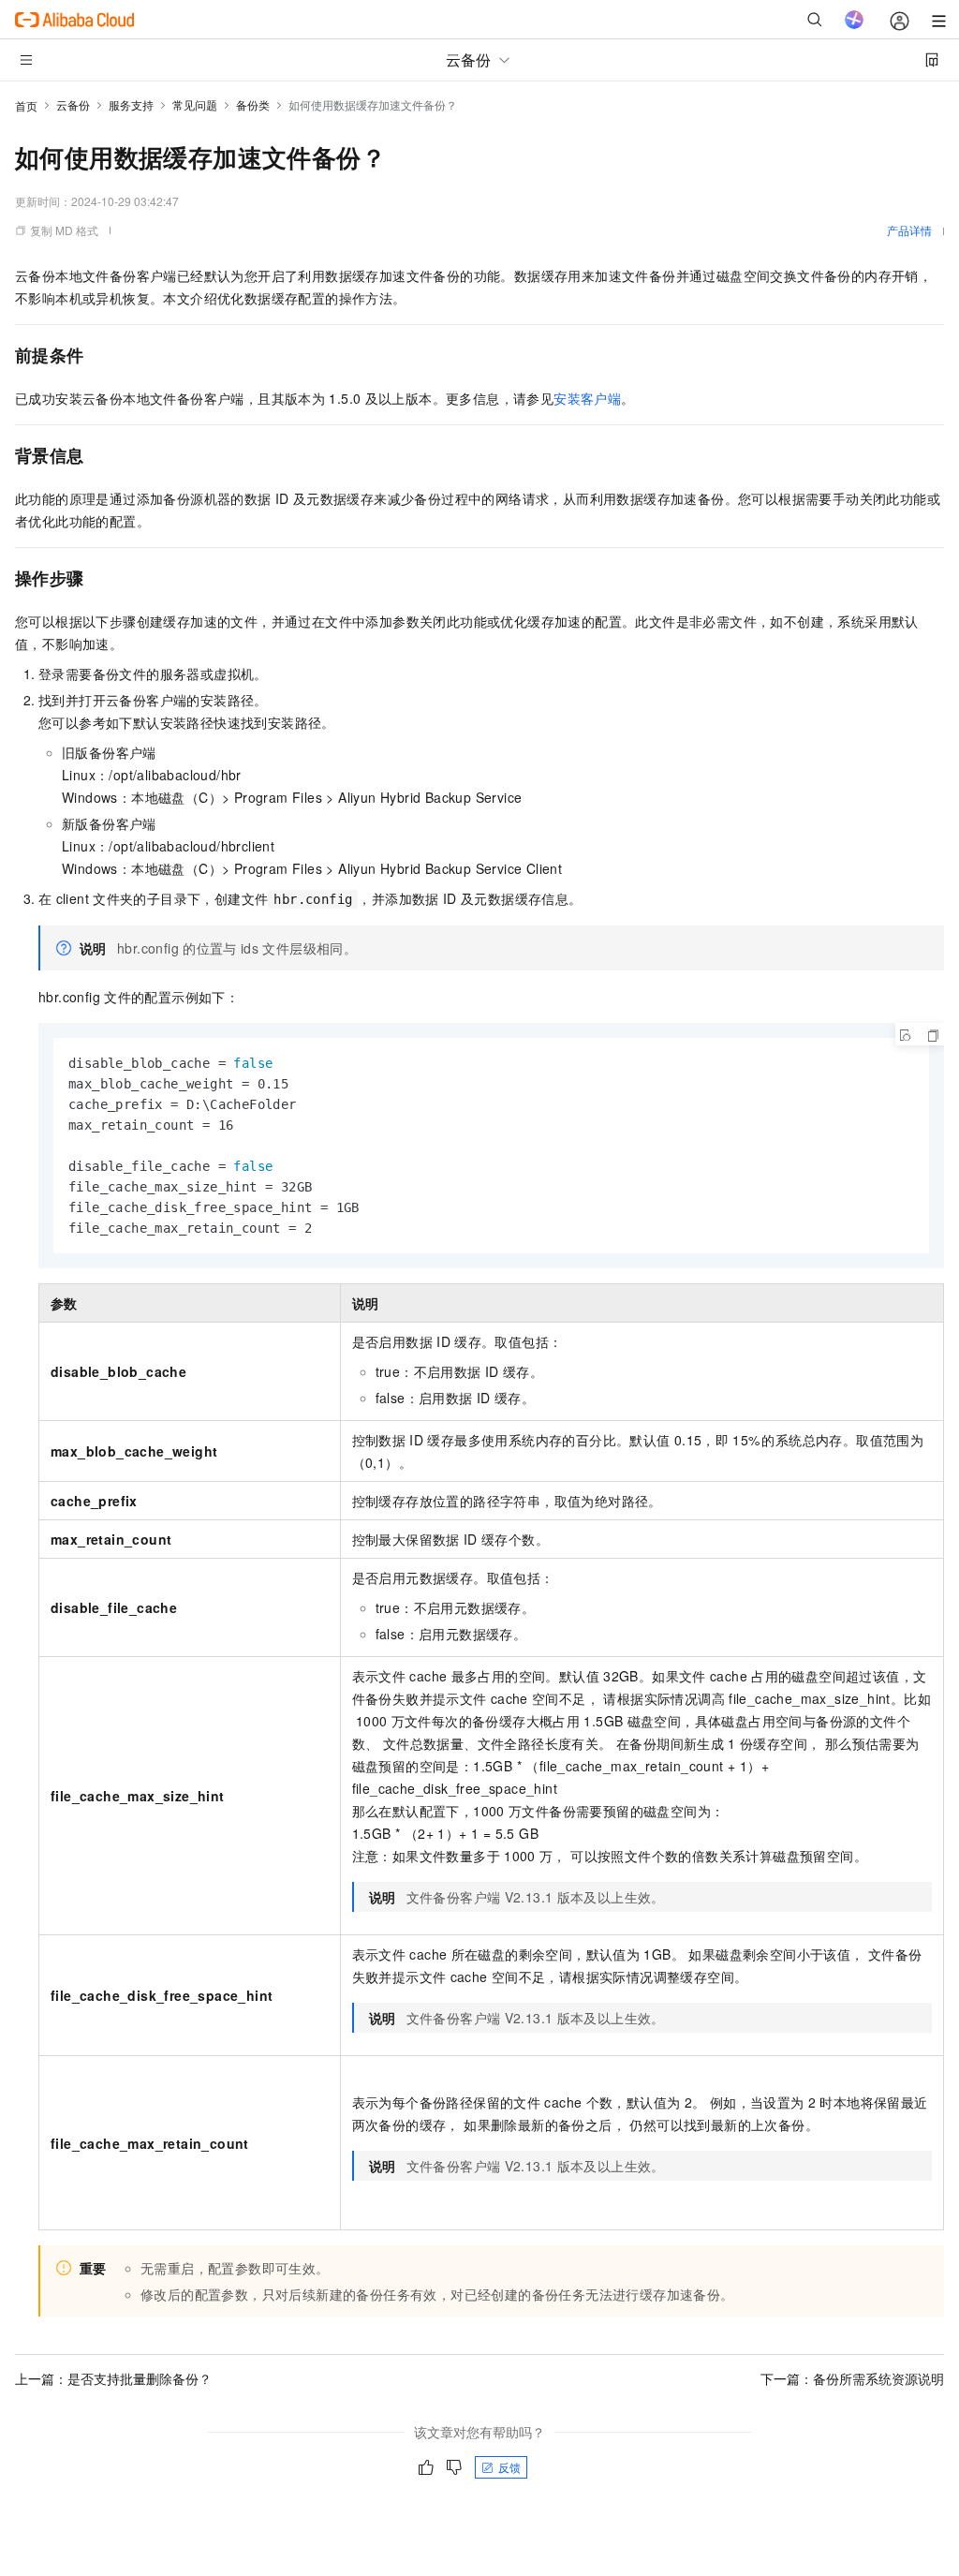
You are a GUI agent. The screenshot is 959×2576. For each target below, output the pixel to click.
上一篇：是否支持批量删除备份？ (113, 2378)
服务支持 (131, 104)
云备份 (73, 104)
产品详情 (909, 230)
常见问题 (195, 104)
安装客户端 (587, 398)
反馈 (509, 2467)
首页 (26, 105)
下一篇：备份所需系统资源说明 (852, 2378)
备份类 (253, 104)
